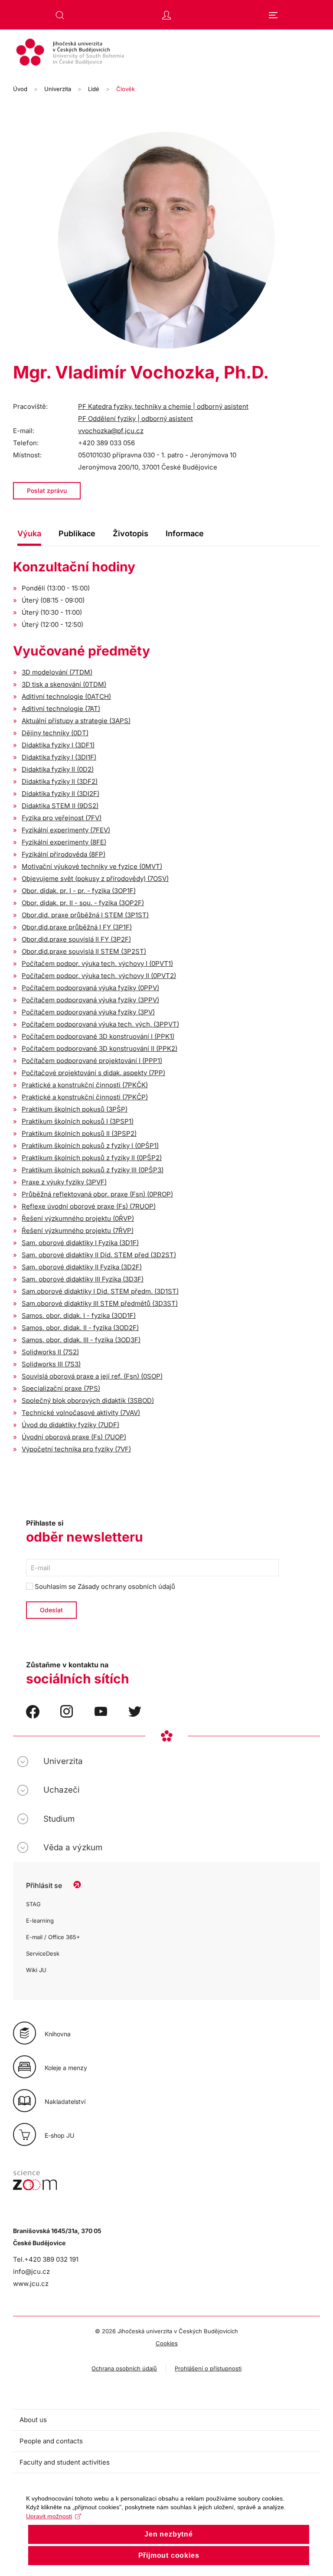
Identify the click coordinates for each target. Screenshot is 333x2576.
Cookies (167, 2343)
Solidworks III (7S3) (51, 1364)
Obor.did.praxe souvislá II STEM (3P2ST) (84, 951)
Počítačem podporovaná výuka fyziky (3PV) (88, 1012)
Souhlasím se (104, 1586)
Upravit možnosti (49, 2516)
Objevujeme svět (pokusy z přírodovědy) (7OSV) (95, 879)
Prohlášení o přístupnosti (208, 2368)
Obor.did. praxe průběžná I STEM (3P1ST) (85, 915)
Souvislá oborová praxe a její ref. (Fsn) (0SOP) (92, 1376)
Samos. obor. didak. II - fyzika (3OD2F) (80, 1328)
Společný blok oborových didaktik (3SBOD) (88, 1400)
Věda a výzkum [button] (73, 1847)
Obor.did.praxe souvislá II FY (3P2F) (76, 939)
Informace (185, 533)
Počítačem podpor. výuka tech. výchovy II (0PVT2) (99, 976)
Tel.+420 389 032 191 (46, 2259)
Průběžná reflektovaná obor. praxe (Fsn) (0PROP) (97, 1194)
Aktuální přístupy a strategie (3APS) (76, 721)
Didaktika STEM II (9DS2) (60, 806)
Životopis (131, 533)
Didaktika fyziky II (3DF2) (60, 781)
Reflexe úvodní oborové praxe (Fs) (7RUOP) (89, 1206)
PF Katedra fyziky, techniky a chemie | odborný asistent (163, 406)
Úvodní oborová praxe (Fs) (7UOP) (74, 1437)
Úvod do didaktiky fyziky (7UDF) (70, 1425)
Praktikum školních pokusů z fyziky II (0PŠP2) (92, 1158)
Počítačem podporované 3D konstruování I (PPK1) (98, 1036)
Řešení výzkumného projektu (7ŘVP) (78, 1231)
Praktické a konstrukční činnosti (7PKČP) (85, 1097)
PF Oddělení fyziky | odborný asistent (135, 419)
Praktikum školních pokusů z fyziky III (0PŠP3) (93, 1170)
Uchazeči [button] (62, 1790)
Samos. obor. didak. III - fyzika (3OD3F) (81, 1340)
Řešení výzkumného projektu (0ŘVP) (78, 1218)
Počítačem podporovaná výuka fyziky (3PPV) (90, 1000)
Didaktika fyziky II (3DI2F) (60, 794)
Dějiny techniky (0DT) (55, 733)
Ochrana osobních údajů (124, 2368)
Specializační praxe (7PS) (61, 1388)
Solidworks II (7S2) (50, 1352)
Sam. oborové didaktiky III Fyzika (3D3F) (83, 1279)
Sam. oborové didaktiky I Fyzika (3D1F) (80, 1243)
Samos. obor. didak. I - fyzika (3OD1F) (79, 1316)
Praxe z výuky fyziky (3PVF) (64, 1182)
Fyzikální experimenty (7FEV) (66, 830)
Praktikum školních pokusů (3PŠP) (75, 1109)
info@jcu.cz (31, 2271)
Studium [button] (59, 1819)
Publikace (77, 533)
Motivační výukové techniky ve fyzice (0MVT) (92, 866)
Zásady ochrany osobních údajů (126, 1586)
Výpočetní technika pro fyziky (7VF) (76, 1449)
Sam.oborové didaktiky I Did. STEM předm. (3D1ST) (100, 1291)
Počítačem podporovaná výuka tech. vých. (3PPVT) (100, 1024)
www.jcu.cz (31, 2284)
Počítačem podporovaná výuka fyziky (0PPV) (90, 988)
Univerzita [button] (63, 1761)
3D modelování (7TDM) (57, 672)
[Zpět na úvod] (166, 53)
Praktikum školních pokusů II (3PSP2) (79, 1133)
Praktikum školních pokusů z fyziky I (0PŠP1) (90, 1146)
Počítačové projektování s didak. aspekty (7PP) (93, 1073)
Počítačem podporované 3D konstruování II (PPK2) (100, 1048)
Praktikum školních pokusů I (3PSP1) (78, 1121)
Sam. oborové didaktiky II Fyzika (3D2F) (82, 1267)
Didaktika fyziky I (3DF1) (58, 745)
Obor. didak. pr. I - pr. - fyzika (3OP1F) (79, 891)
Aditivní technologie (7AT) (61, 709)
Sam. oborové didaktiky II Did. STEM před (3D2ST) (99, 1255)
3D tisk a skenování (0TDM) (64, 684)
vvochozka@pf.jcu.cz (111, 431)
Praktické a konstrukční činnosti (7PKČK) (85, 1085)
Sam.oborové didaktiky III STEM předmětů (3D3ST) (100, 1303)
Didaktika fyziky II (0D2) (58, 769)
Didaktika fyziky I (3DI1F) (59, 757)
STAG (33, 1904)
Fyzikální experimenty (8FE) (64, 842)
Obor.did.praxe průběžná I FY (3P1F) (77, 927)
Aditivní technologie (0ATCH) (66, 696)
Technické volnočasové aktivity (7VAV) (81, 1413)
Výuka (29, 533)
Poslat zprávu (47, 491)
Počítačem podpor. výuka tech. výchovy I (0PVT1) (97, 964)
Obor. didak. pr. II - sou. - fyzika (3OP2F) (83, 903)
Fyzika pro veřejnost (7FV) (62, 818)
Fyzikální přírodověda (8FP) (64, 854)
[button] (60, 15)
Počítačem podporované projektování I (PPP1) (92, 1061)
